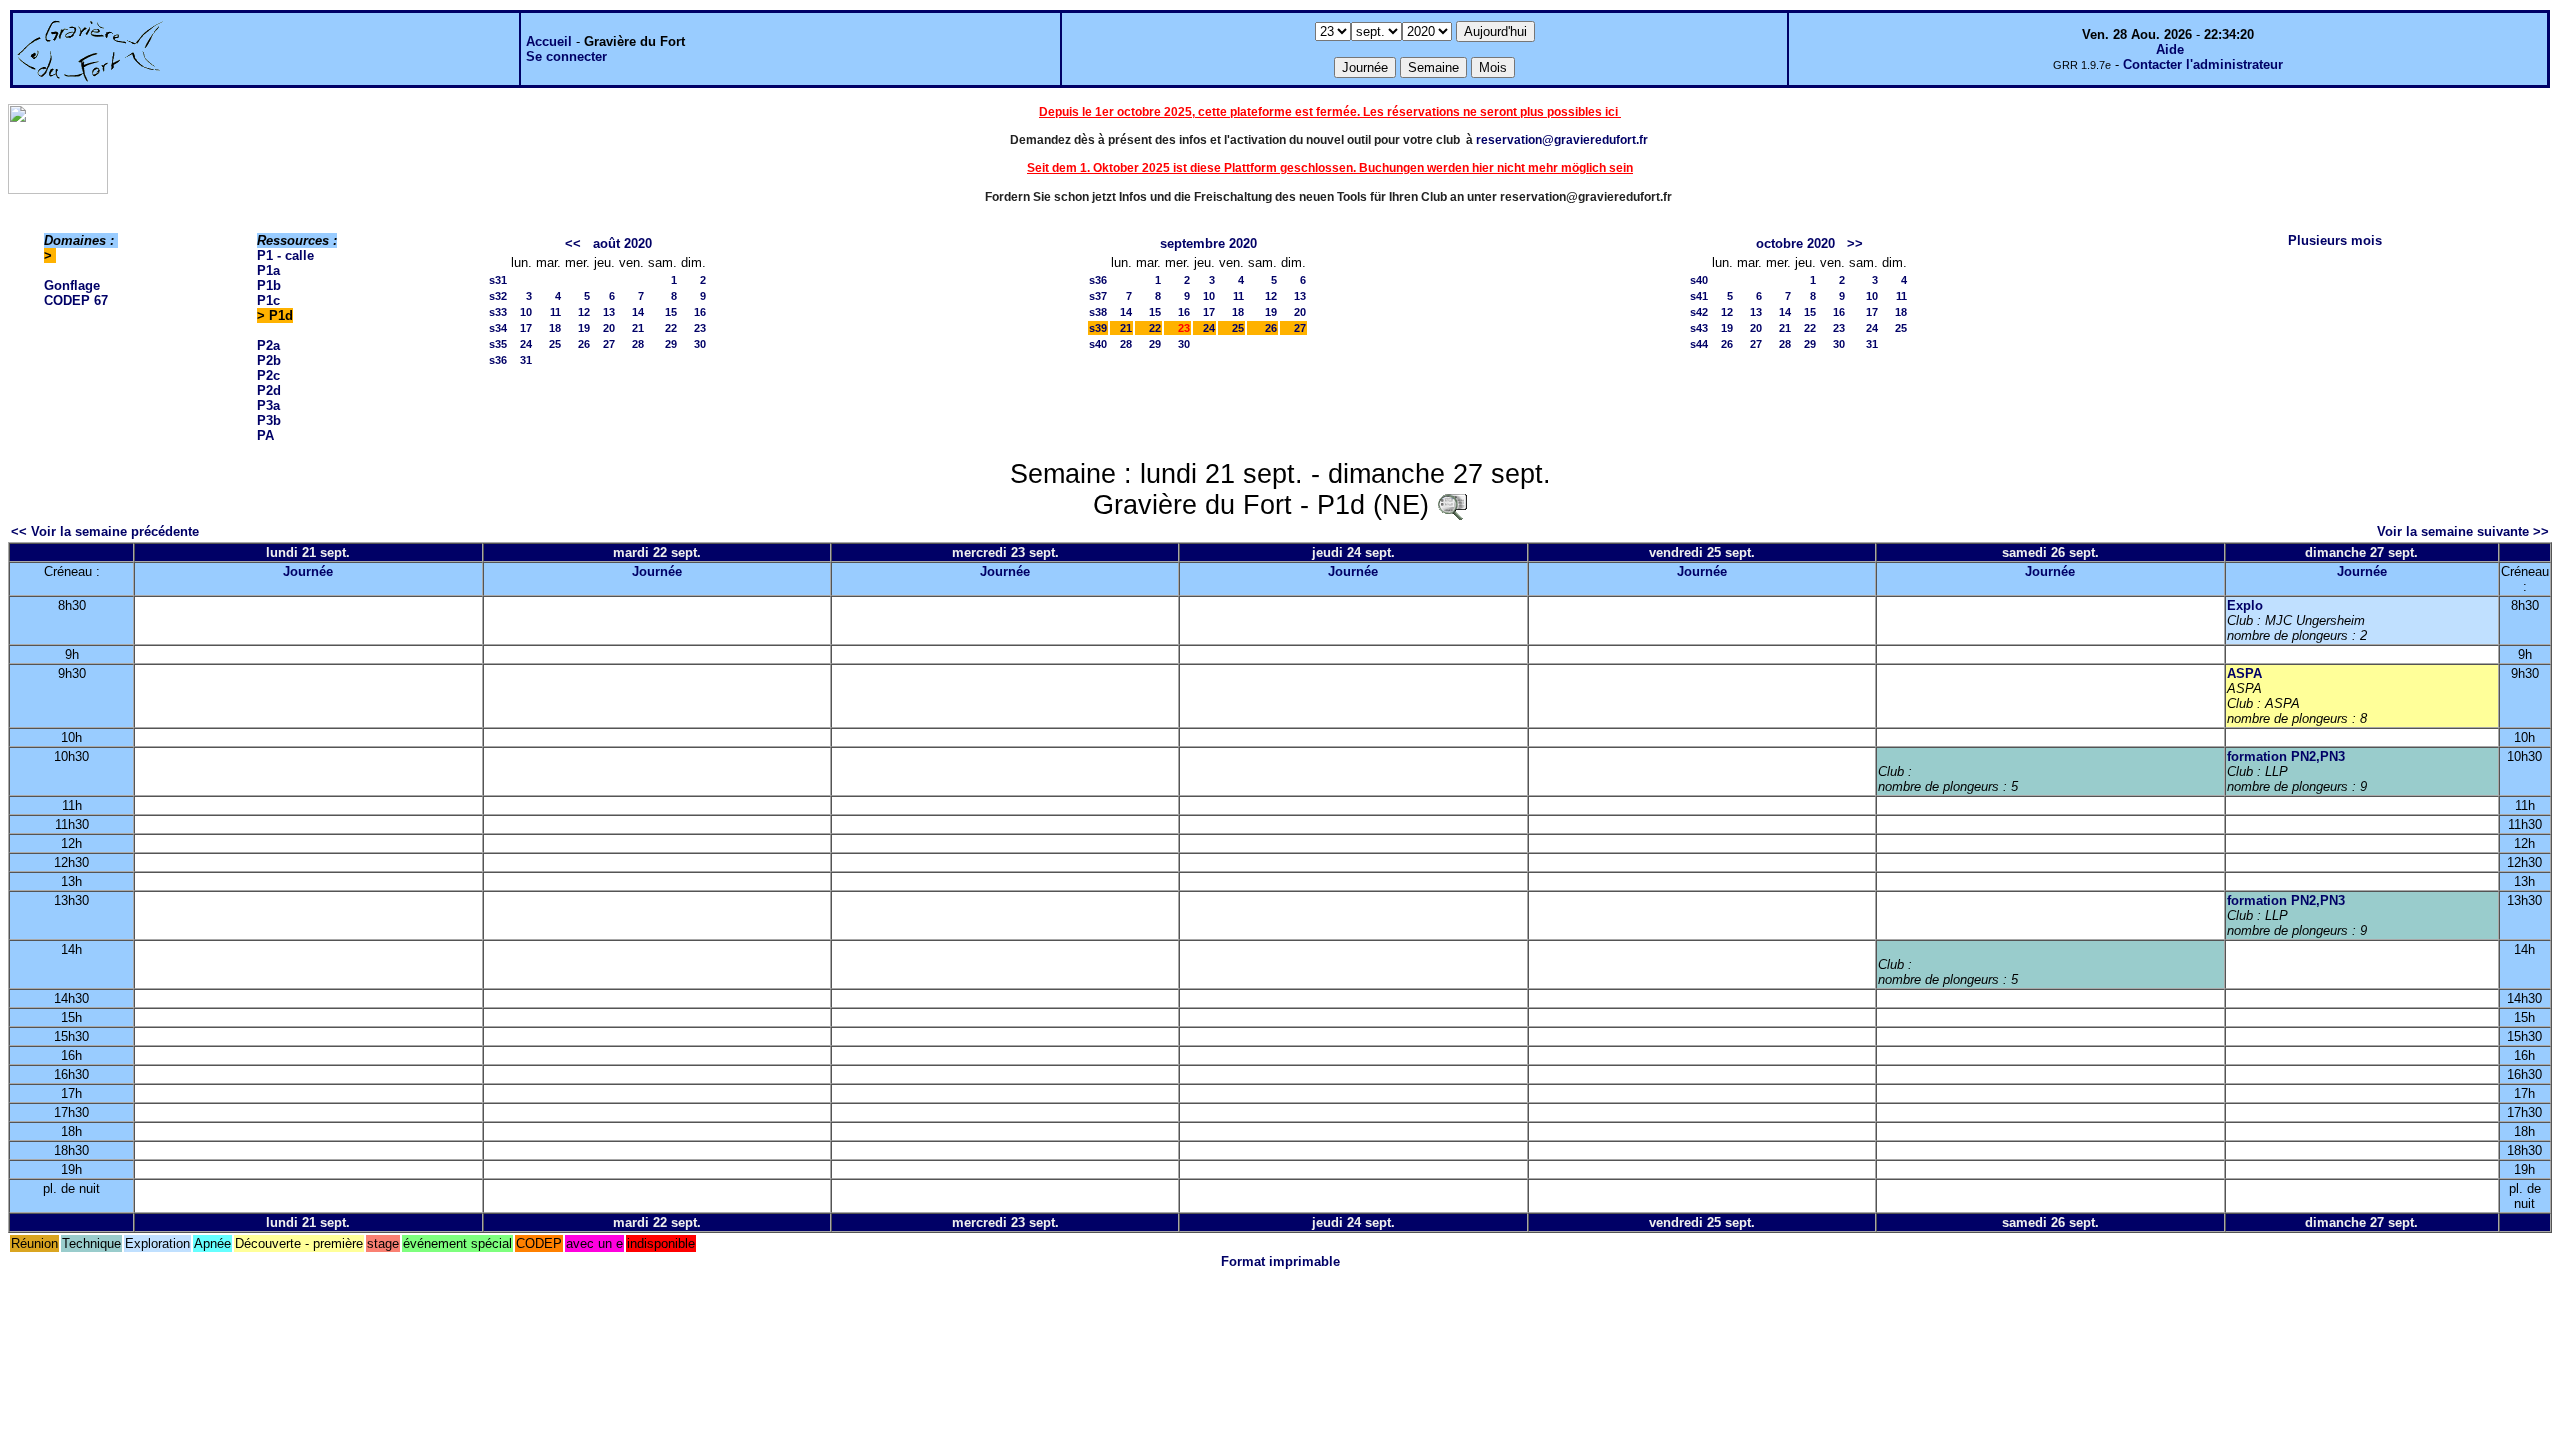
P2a (268, 345)
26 (584, 344)
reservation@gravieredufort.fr (1562, 140)
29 (671, 344)
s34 (498, 328)
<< (573, 243)
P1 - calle (285, 255)
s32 (498, 296)
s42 (1699, 312)
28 (638, 344)
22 (671, 328)
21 (638, 328)
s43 (1699, 328)
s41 (1699, 296)
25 (555, 344)
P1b (269, 285)
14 (638, 312)
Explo (2245, 605)
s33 (498, 312)
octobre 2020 (1795, 243)
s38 (1098, 312)
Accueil (549, 41)
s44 (1699, 344)
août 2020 (622, 243)
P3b (269, 420)
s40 (1098, 344)
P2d (269, 390)
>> (1855, 243)
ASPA (2244, 673)
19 (584, 328)
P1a (268, 270)
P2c (268, 375)
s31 (498, 280)
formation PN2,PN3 (2286, 756)
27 (609, 344)
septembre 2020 (1208, 243)
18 (555, 328)
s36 (498, 360)
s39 (1098, 328)
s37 (1098, 296)
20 (609, 328)
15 (671, 312)
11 (555, 312)
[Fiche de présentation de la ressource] (1452, 505)
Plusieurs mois (2335, 240)
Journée (308, 571)
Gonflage (72, 285)
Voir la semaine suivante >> (2463, 531)
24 (526, 344)
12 (584, 312)
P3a (268, 405)
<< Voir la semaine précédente (105, 531)
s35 (498, 344)
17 (526, 328)
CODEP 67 (76, 300)
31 (526, 360)
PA (265, 435)
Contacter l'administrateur (2203, 64)
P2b (269, 360)
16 (700, 312)
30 (700, 344)
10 (526, 312)
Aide (2170, 49)
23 (700, 328)
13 (609, 312)
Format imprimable (1280, 1261)
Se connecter (566, 56)
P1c (268, 300)
